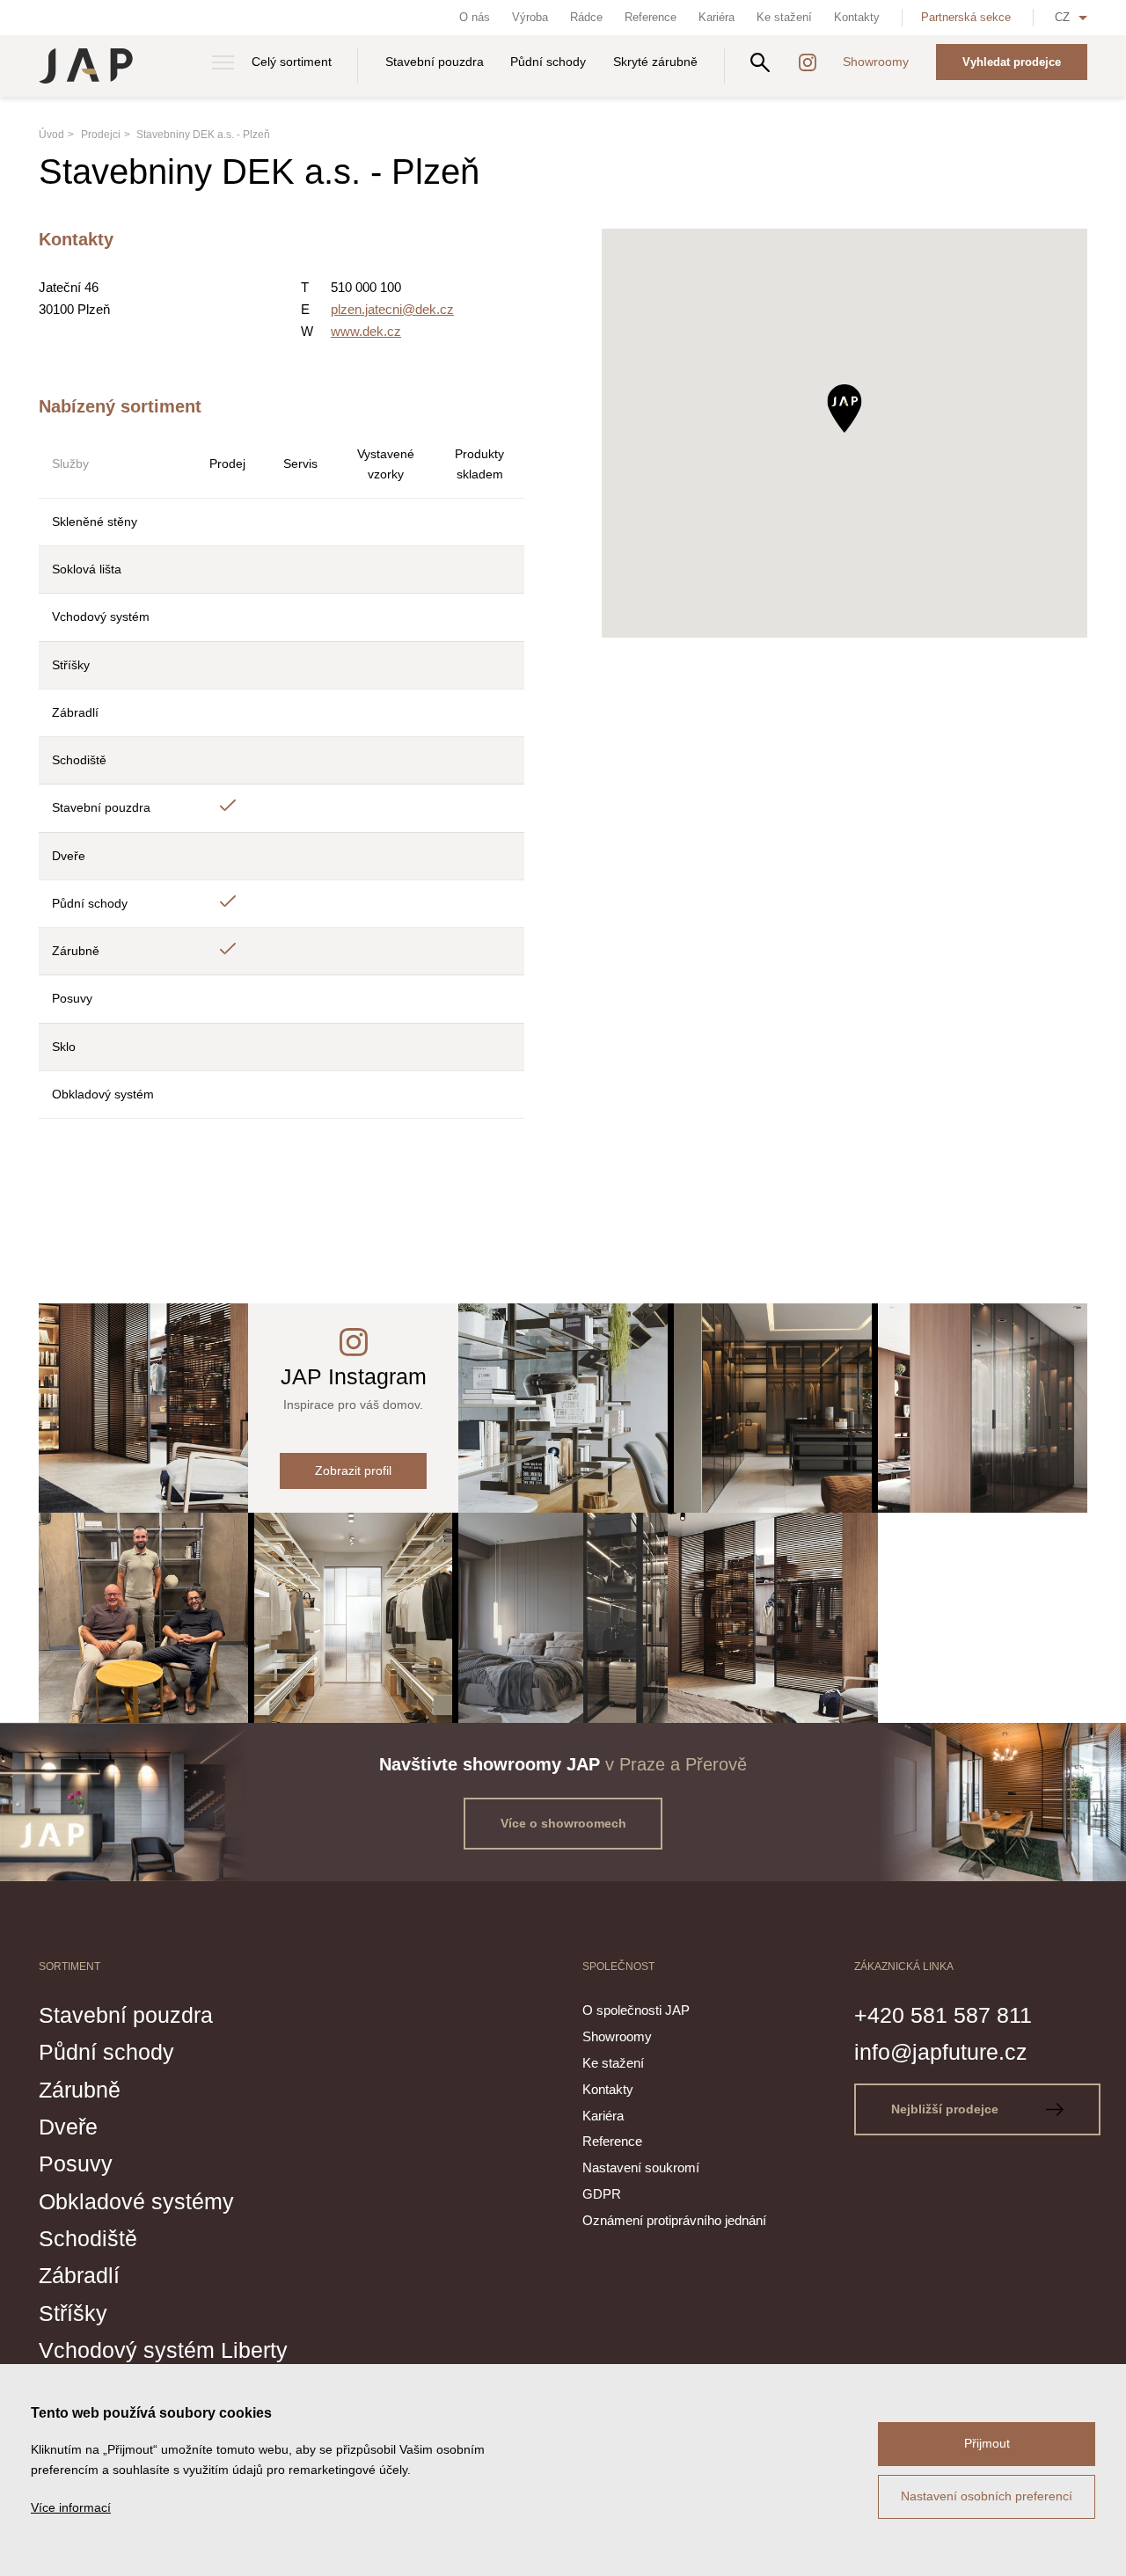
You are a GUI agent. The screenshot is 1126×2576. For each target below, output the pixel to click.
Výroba (530, 17)
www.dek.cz (366, 331)
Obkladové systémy (136, 2201)
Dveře (68, 2127)
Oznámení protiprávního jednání (674, 2220)
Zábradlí (79, 2275)
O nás (475, 17)
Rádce (586, 17)
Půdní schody (548, 62)
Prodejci (101, 135)
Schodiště (88, 2238)
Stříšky (73, 2313)
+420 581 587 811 (943, 2015)
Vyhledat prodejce (1012, 62)
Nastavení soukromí (641, 2167)
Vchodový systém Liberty (163, 2350)
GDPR (602, 2194)
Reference (651, 17)
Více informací (71, 2507)
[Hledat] (760, 62)
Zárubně (80, 2090)
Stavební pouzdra (435, 62)
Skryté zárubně (655, 62)
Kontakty (857, 17)
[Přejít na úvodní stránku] (86, 66)
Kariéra (717, 17)
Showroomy (876, 62)
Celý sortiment (292, 62)
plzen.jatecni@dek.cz (392, 309)
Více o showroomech (563, 1823)
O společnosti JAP (636, 2010)
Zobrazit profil (353, 1470)
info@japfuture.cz (941, 2052)
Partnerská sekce (966, 17)
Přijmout (987, 2443)
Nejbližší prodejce (947, 2109)
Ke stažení (784, 17)
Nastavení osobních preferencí (987, 2496)
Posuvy (76, 2164)
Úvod (51, 135)
